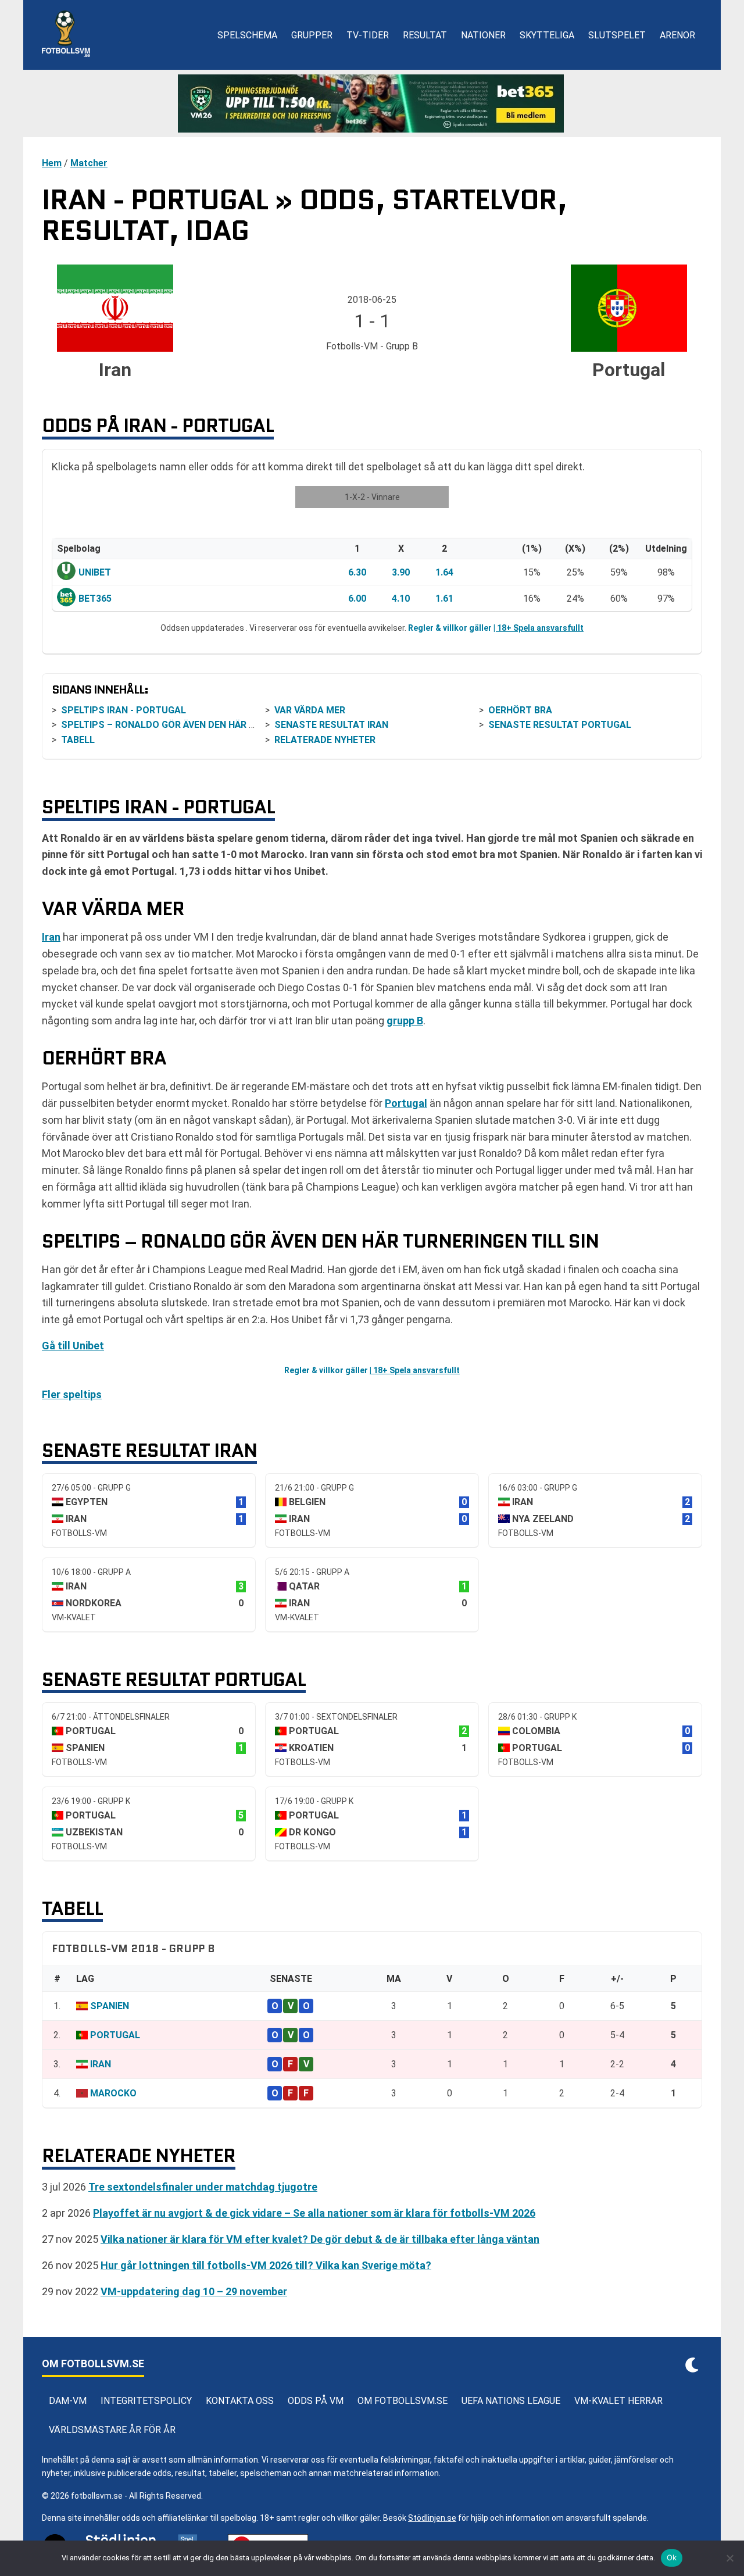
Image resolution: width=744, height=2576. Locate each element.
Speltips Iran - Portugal (124, 710)
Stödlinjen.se (432, 2518)
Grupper (312, 35)
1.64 (444, 572)
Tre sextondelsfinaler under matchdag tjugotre (203, 2187)
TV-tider (368, 35)
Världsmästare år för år (112, 2430)
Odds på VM (316, 2401)
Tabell (78, 740)
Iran (51, 937)
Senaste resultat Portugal (560, 725)
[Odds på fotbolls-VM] (372, 103)
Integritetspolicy (146, 2401)
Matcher (89, 163)
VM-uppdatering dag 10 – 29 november (194, 2291)
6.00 (357, 599)
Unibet (95, 572)
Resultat (425, 35)
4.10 (401, 599)
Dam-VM (68, 2401)
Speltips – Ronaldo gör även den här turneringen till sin (206, 725)
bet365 (95, 599)
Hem (52, 163)
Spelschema (247, 35)
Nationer (483, 35)
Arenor (677, 35)
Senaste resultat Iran (331, 725)
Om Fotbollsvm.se (403, 2401)
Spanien (110, 2006)
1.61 (444, 599)
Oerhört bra (520, 710)
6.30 (357, 572)
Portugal (406, 1103)
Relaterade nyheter (325, 740)
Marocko (113, 2093)
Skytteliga (547, 35)
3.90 (401, 572)
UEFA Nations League (511, 2401)
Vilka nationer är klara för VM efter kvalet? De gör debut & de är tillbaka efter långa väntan (320, 2239)
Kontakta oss (240, 2401)
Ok (672, 2557)
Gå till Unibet (73, 1346)
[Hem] (66, 35)
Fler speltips (72, 1394)
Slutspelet (617, 35)
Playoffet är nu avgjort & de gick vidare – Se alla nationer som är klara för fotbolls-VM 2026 (314, 2213)
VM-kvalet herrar (618, 2401)
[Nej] (729, 2558)
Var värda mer (310, 710)
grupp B (405, 1021)
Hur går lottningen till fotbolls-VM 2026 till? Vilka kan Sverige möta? (266, 2265)
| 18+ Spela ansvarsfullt (539, 628)
